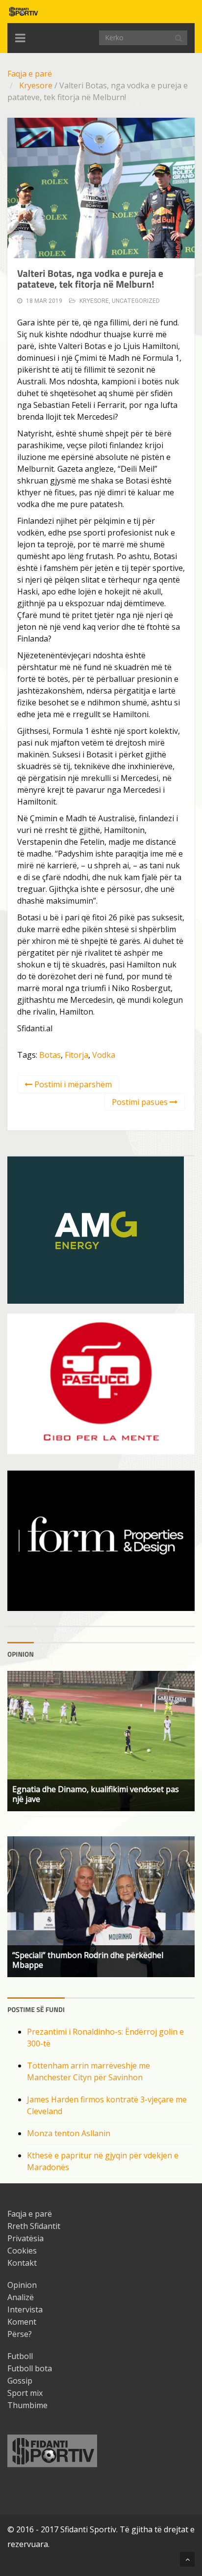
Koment (22, 2322)
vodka (104, 1055)
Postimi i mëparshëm (72, 1084)
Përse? (20, 2334)
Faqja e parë (30, 74)
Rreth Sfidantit (34, 2226)
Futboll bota (30, 2368)
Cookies (22, 2251)
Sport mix (25, 2393)
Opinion (22, 2285)
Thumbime (27, 2405)
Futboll (20, 2356)
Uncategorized (136, 301)
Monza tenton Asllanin (69, 2133)
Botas (50, 1055)
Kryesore (36, 85)
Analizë (21, 2297)
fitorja (76, 1055)
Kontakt (22, 2263)
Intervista (25, 2309)
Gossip (20, 2381)
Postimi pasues (141, 1102)
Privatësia (25, 2238)
